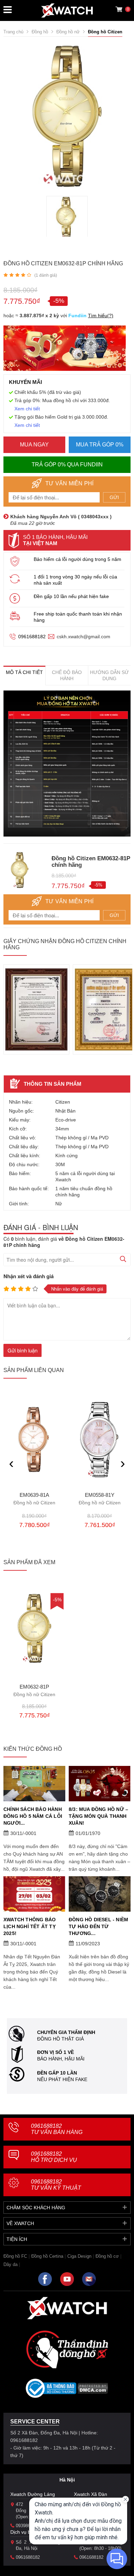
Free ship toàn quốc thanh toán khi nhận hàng (78, 617)
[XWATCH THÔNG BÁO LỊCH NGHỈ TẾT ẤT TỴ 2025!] (34, 1894)
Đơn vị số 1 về (55, 2052)
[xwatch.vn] (67, 2308)
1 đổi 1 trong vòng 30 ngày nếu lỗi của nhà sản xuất (75, 580)
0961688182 (32, 637)
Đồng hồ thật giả (60, 2039)
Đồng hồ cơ (107, 2256)
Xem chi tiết (27, 409)
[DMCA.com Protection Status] (93, 2391)
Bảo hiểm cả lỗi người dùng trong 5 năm (77, 559)
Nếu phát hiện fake (62, 2079)
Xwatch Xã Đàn (91, 2494)
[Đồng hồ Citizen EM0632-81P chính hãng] (34, 1628)
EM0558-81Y (100, 1499)
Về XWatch (20, 2223)
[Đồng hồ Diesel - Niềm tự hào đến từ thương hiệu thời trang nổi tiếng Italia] (100, 1894)
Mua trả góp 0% (100, 445)
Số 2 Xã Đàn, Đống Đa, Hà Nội (38, 2545)
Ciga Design (79, 2256)
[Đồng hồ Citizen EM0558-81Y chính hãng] (100, 1440)
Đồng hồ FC (15, 2256)
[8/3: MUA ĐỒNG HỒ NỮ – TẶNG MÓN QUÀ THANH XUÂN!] (100, 1784)
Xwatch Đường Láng (33, 2494)
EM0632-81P (34, 1691)
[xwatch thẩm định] (67, 2349)
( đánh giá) (46, 275)
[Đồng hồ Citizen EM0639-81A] (34, 1440)
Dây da (10, 2264)
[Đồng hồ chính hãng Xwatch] (67, 10)
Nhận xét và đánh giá (29, 1276)
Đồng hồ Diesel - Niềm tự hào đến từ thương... (98, 1926)
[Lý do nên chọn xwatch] (67, 764)
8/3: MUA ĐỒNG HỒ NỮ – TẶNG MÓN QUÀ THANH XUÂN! (98, 1816)
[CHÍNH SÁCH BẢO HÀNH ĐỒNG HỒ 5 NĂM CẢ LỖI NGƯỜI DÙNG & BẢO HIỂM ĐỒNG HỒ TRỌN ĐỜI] (34, 1784)
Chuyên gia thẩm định (66, 2032)
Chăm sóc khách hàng (36, 2208)
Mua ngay (34, 445)
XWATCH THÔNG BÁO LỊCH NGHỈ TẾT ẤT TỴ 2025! (30, 1926)
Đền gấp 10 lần (57, 2073)
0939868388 (28, 2526)
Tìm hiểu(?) (101, 316)
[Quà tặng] (65, 350)
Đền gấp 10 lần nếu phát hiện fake (71, 596)
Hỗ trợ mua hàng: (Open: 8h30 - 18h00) (102, 2545)
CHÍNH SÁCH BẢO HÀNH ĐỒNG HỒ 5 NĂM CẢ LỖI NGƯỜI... (33, 1816)
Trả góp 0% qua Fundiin (67, 465)
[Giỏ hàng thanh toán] (119, 9)
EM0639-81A (34, 1499)
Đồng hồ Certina (47, 2256)
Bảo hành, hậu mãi (61, 2059)
